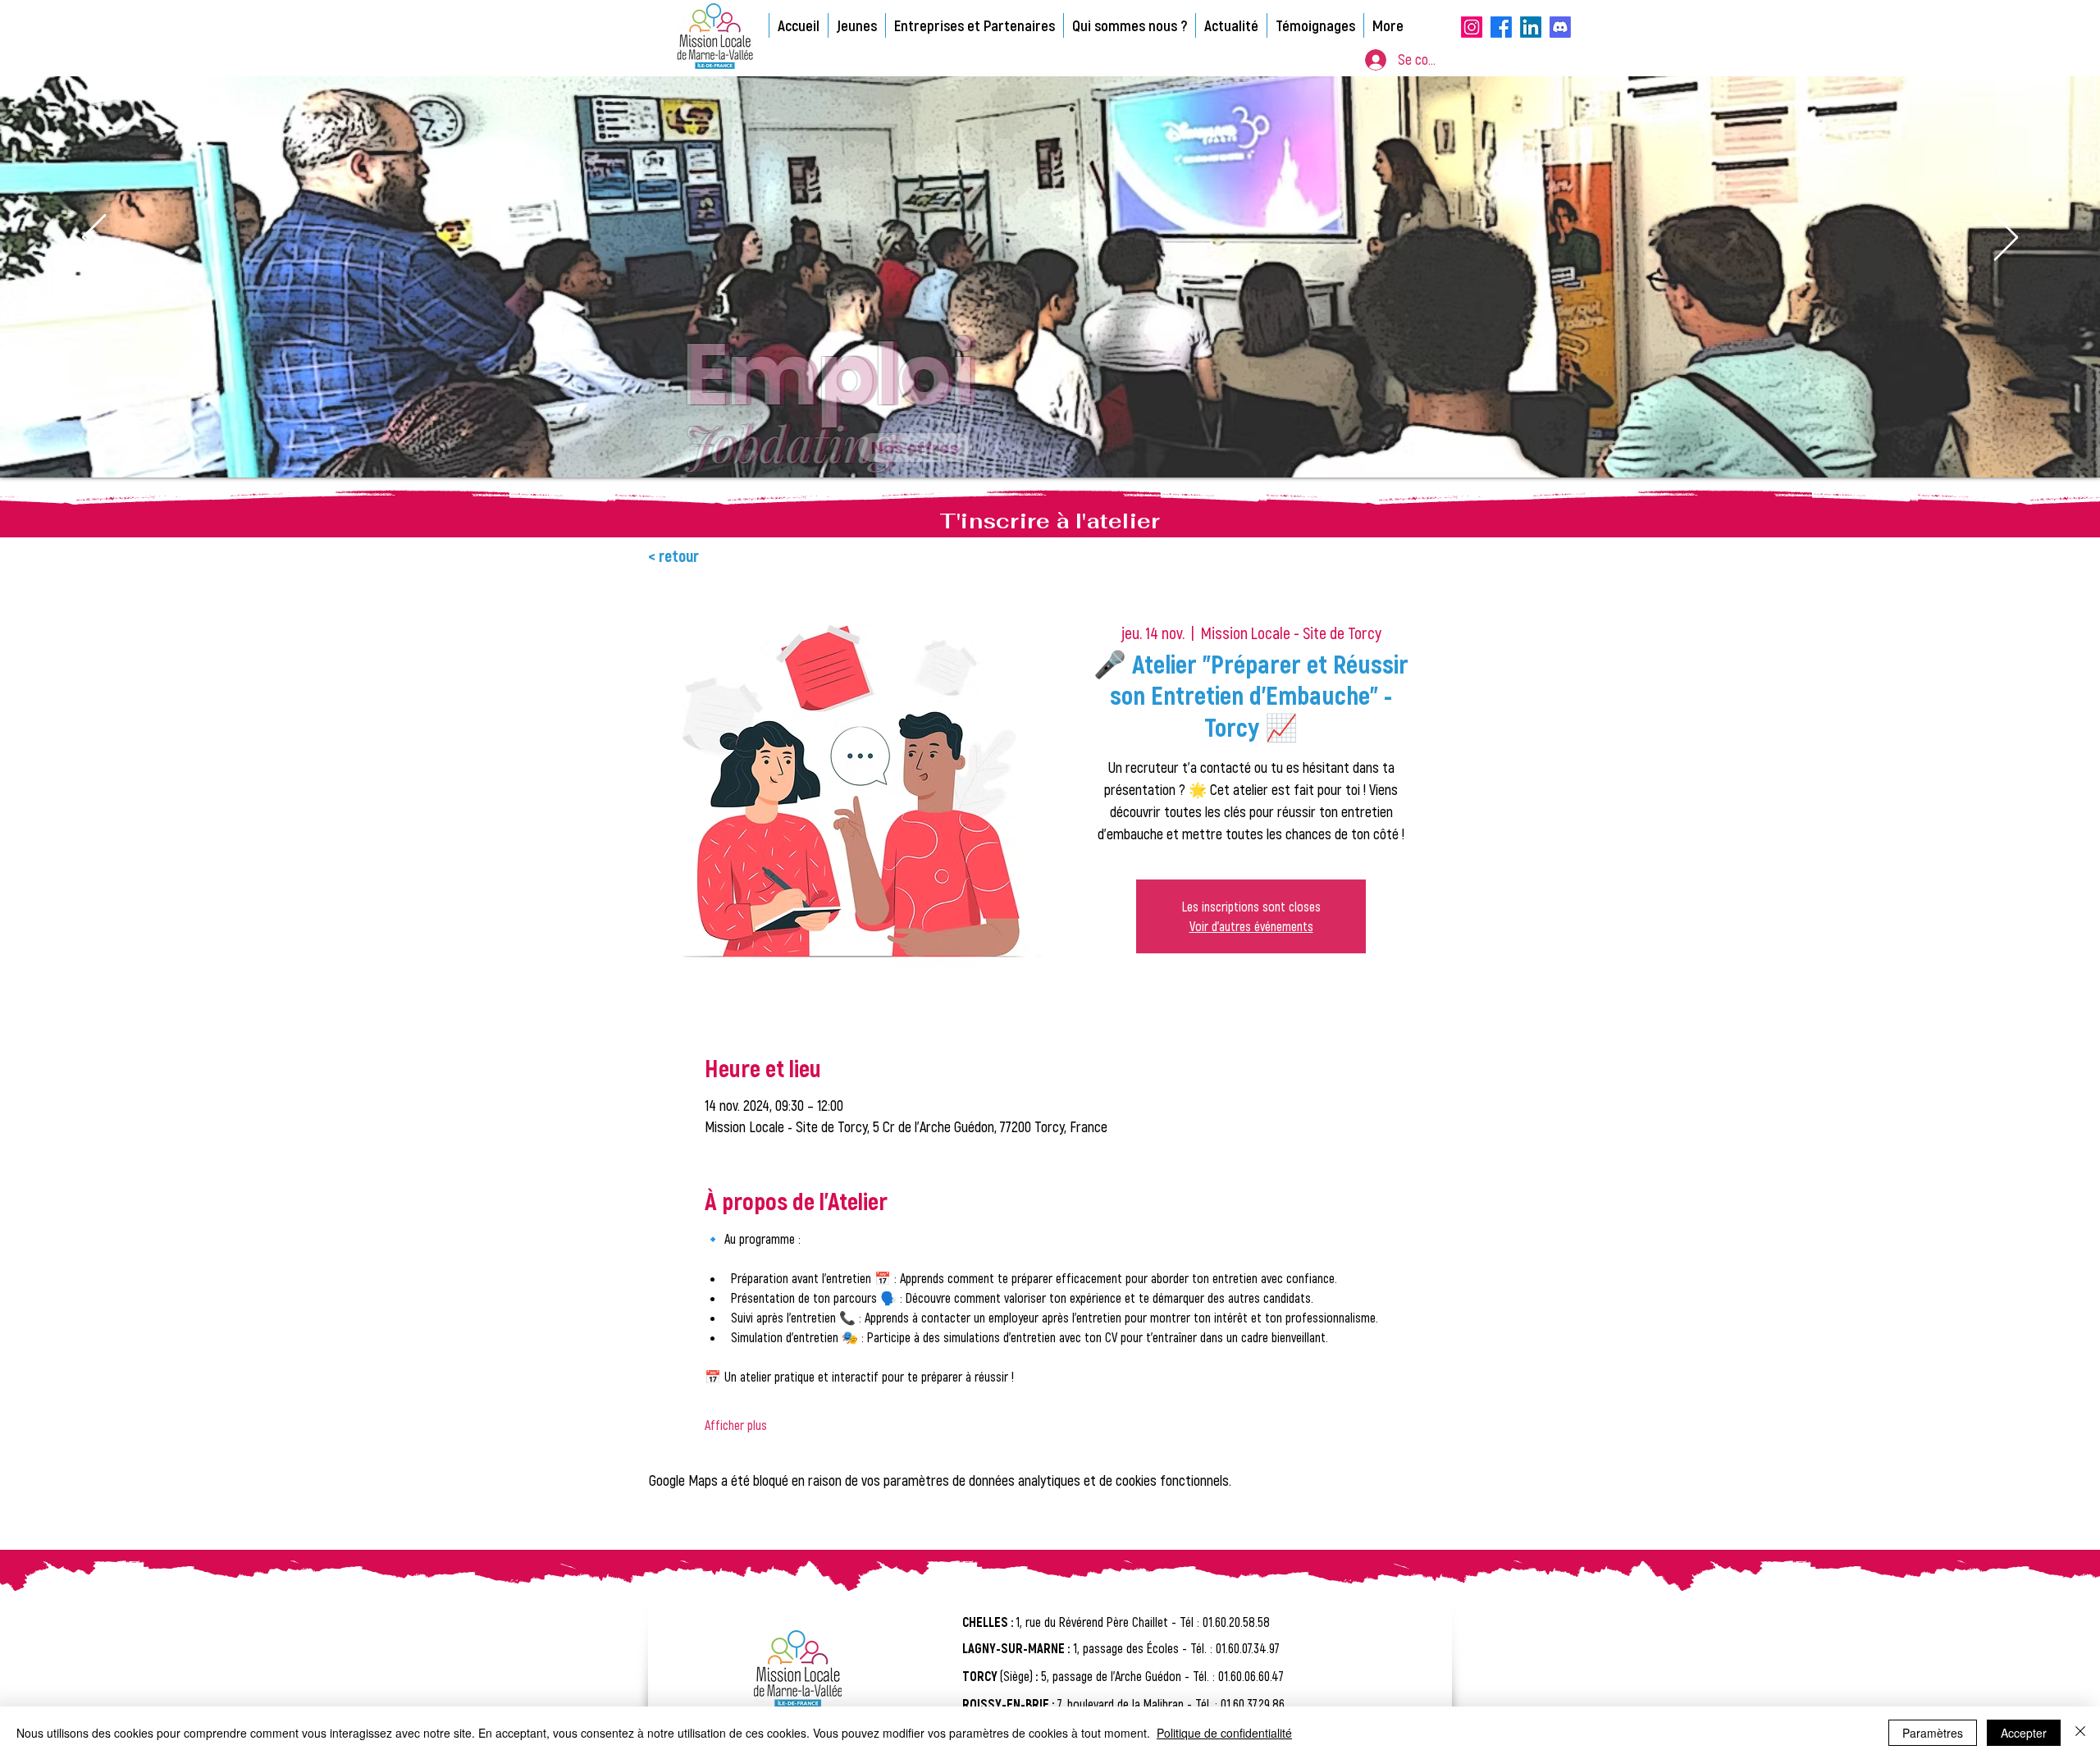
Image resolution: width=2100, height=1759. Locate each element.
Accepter (2024, 1733)
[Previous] (94, 239)
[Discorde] (1560, 27)
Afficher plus (736, 1425)
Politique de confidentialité (1224, 1733)
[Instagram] (1472, 27)
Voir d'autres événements (1251, 926)
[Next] (2006, 239)
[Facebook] (1501, 27)
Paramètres (1933, 1733)
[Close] (2080, 1733)
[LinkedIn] (1531, 27)
